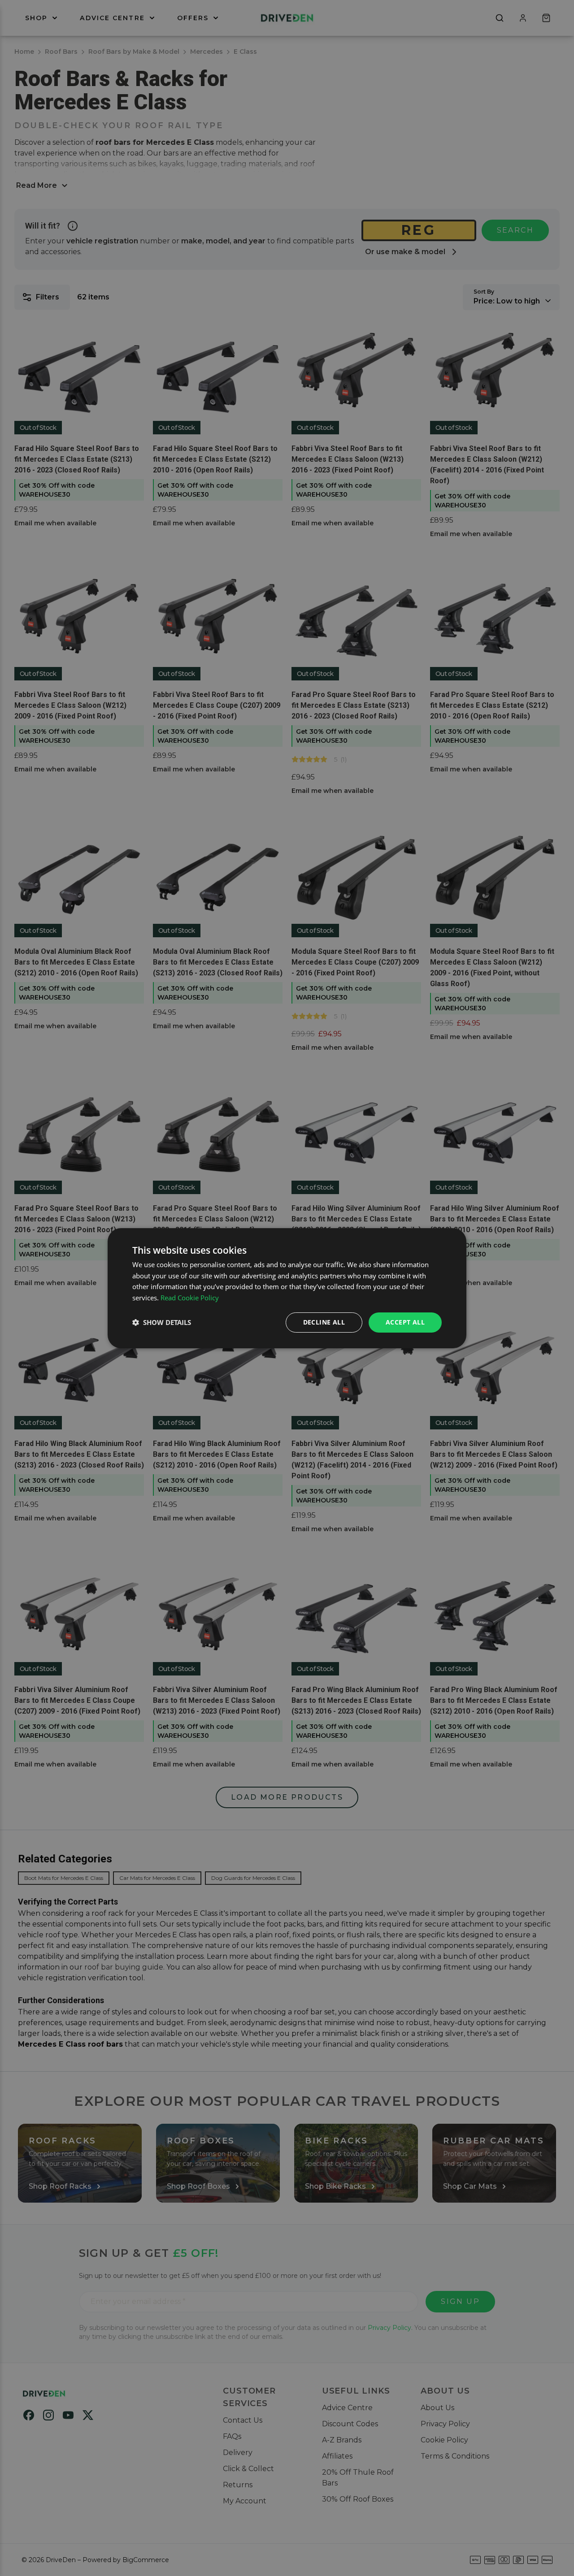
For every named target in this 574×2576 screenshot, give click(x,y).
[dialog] (287, 1288)
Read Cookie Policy (190, 1298)
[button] (162, 1322)
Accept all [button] (405, 1322)
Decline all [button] (324, 1322)
